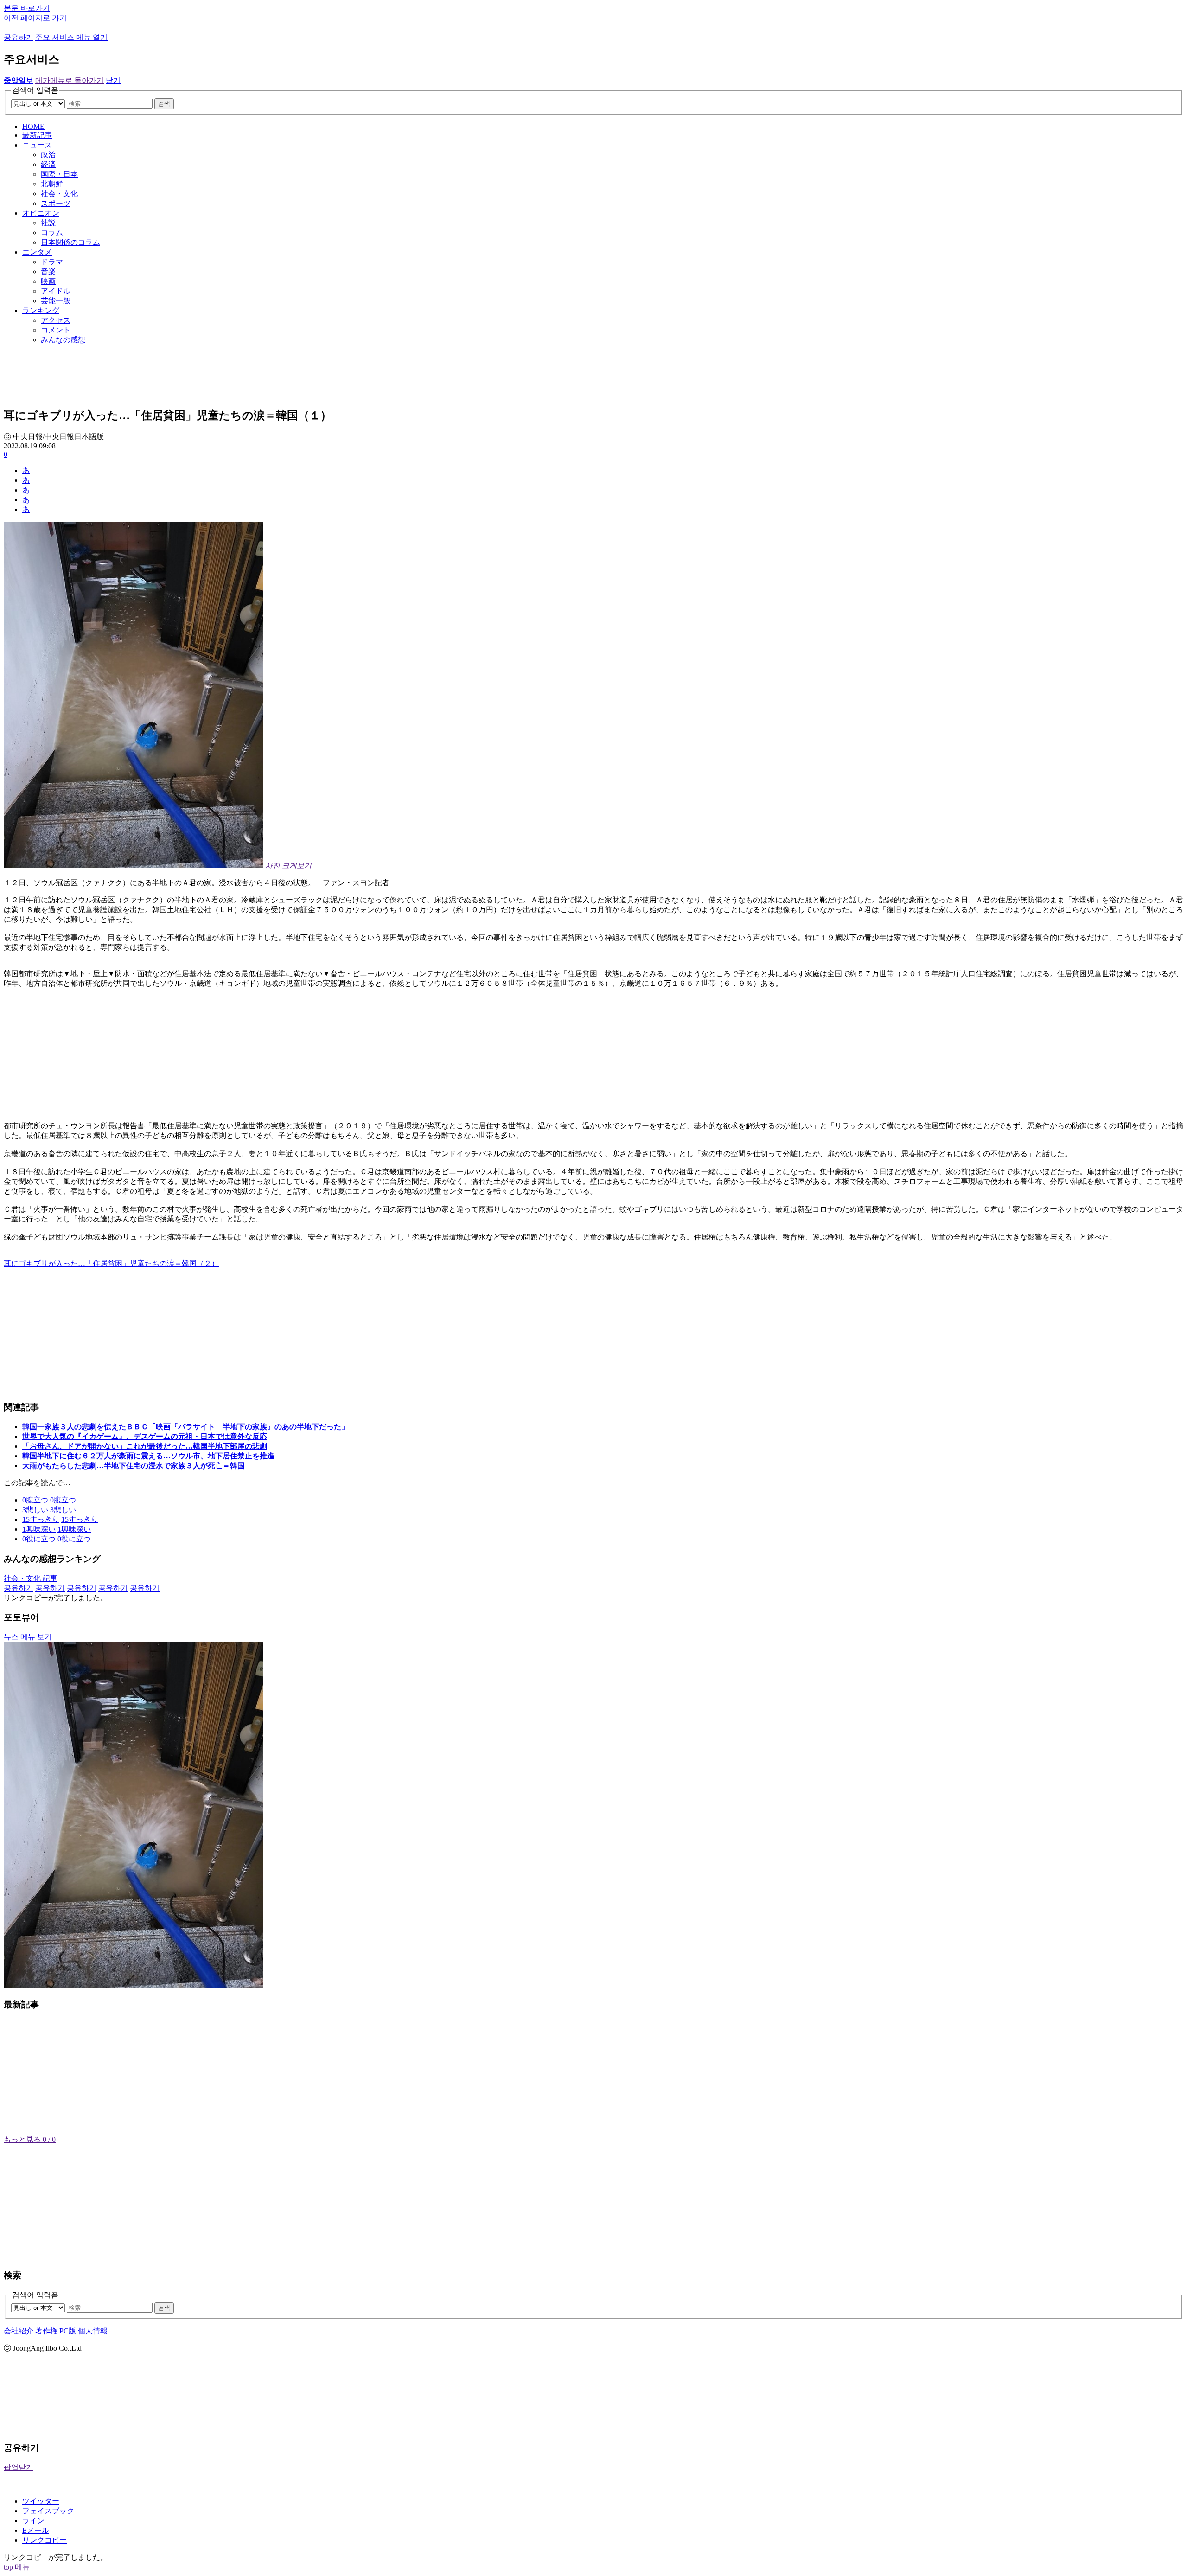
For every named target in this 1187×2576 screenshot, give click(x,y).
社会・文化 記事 (31, 1578)
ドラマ (52, 262)
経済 (48, 164)
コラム (52, 233)
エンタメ (37, 252)
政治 (48, 155)
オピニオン (41, 213)
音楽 (48, 272)
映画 (48, 281)
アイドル (56, 291)
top (8, 2567)
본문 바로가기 (27, 8)
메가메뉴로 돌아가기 (70, 80)
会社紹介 (19, 2331)
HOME (33, 126)
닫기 (113, 80)
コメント (56, 330)
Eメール (36, 2530)
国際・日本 (59, 174)
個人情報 (93, 2331)
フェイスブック (48, 2511)
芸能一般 (56, 301)
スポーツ (56, 203)
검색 (164, 104)
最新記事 (37, 135)
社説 (48, 223)
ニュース (37, 145)
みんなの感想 (63, 340)
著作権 (46, 2331)
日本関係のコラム (70, 242)
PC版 (68, 2331)
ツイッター (41, 2501)
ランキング (41, 310)
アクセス (56, 320)
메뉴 (22, 2567)
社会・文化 (59, 194)
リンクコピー (45, 2540)
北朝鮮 (52, 184)
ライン (33, 2521)
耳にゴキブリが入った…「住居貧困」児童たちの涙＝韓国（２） (111, 1263)
